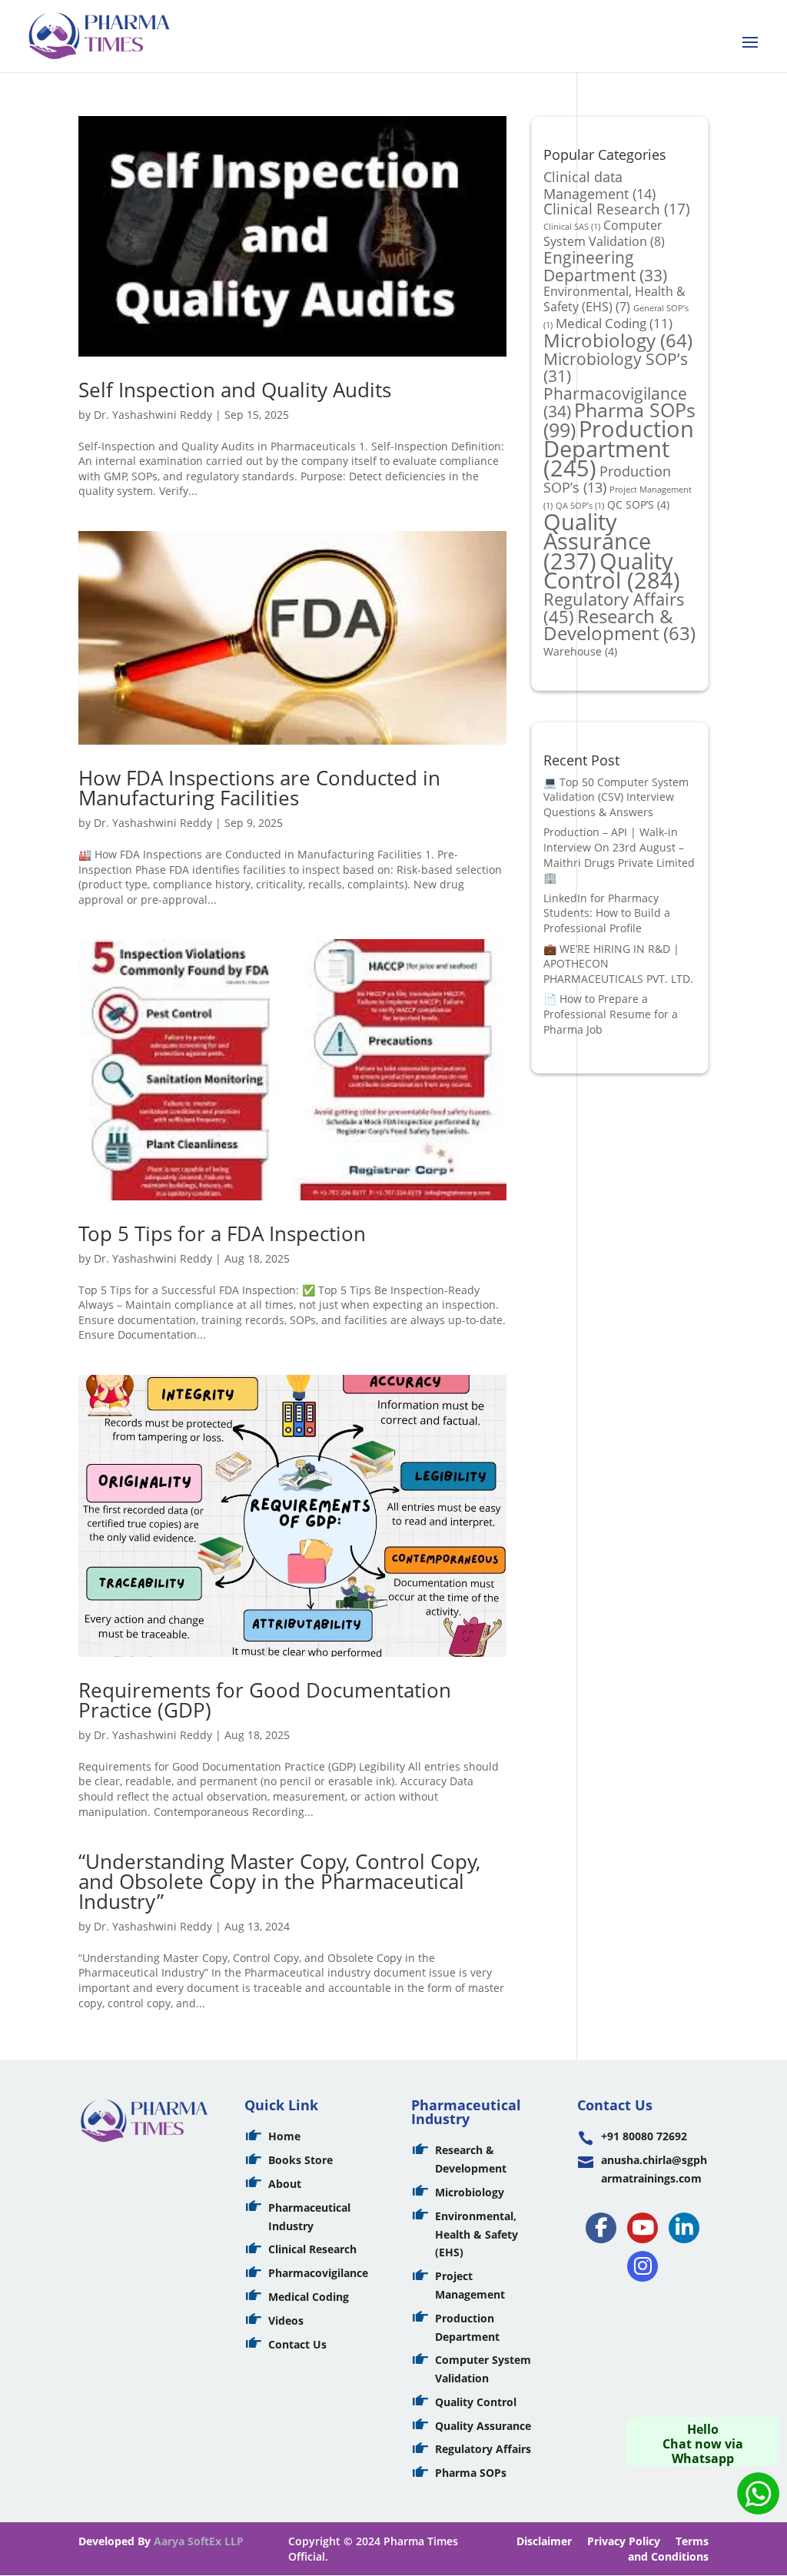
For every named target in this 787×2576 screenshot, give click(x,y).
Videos (286, 2320)
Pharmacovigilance (318, 2273)
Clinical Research (617, 209)
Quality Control (612, 571)
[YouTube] (643, 2228)
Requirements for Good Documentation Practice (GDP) (265, 1700)
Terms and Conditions (668, 2549)
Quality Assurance (597, 541)
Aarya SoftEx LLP (199, 2541)
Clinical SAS (572, 227)
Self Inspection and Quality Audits (235, 390)
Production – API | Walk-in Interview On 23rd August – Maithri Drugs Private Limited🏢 (619, 855)
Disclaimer (544, 2541)
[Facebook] (601, 2228)
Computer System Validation (604, 234)
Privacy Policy (624, 2541)
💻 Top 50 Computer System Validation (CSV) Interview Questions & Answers (616, 797)
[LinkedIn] (684, 2228)
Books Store (301, 2160)
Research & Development (619, 625)
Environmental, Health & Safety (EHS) (614, 299)
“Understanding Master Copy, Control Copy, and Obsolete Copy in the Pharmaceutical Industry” (279, 1881)
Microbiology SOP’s (616, 367)
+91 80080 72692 (644, 2136)
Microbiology (618, 340)
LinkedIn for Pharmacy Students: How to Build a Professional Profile (607, 913)
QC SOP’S (638, 505)
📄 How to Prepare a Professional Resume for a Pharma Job (611, 1014)
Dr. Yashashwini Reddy (153, 415)
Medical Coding (614, 323)
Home (284, 2136)
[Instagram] (643, 2266)
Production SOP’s (607, 479)
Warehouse (580, 651)
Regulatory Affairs (483, 2449)
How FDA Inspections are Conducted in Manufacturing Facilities (259, 788)
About (285, 2184)
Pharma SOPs (471, 2473)
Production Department (619, 448)
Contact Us (297, 2344)
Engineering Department (605, 266)
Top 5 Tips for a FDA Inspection (222, 1233)
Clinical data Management (599, 185)
